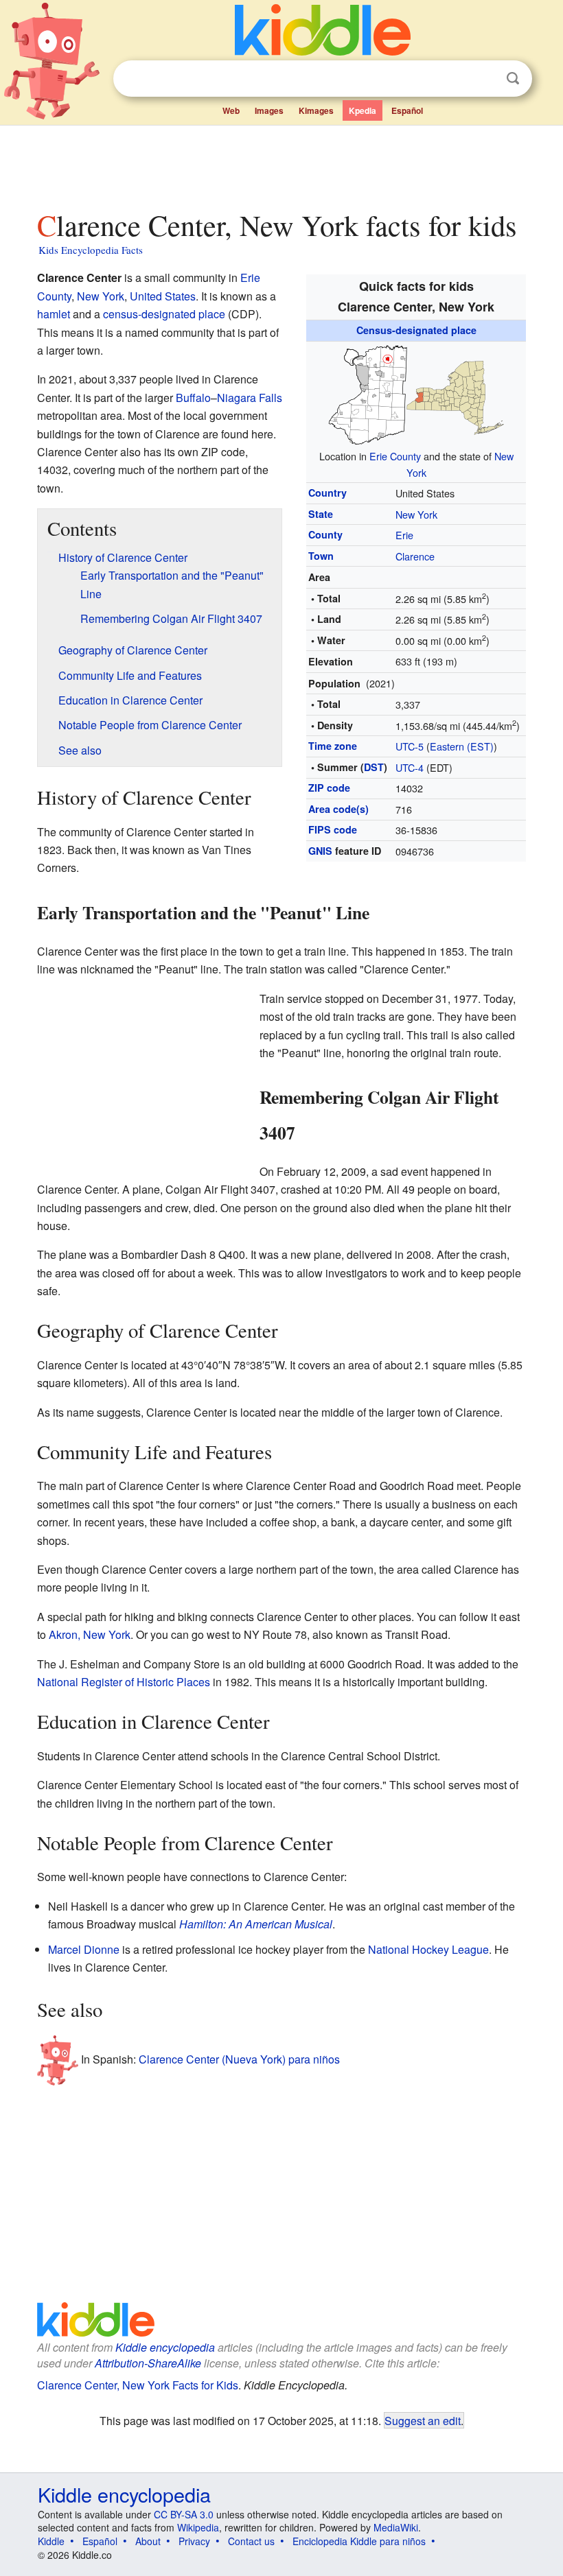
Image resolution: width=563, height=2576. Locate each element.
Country (328, 493)
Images (269, 110)
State (321, 514)
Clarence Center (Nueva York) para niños (239, 2058)
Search (513, 79)
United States (163, 296)
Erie (404, 535)
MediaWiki (396, 2527)
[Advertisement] (282, 164)
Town (321, 556)
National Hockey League (428, 1949)
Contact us (251, 2541)
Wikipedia (198, 2527)
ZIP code (329, 788)
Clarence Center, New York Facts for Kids (138, 2385)
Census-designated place (416, 330)
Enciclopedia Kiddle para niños (359, 2541)
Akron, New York (90, 1634)
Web (231, 110)
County (325, 534)
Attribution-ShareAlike (148, 2363)
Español (407, 110)
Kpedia (363, 110)
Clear (485, 79)
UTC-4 (410, 767)
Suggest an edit (423, 2420)
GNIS (320, 851)
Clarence (415, 556)
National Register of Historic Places (124, 1682)
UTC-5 (410, 746)
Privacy (194, 2541)
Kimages (316, 110)
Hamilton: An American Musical (256, 1924)
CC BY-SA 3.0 (184, 2514)
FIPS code (333, 829)
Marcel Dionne (84, 1949)
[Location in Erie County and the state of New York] (416, 392)
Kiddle (51, 2541)
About (148, 2541)
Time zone (333, 746)
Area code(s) (338, 809)
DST (374, 767)
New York (416, 514)
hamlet (54, 314)
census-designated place (164, 314)
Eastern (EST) (462, 746)
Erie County (395, 456)
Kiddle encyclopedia (165, 2347)
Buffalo (193, 398)
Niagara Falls (250, 398)
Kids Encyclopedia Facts (91, 250)
